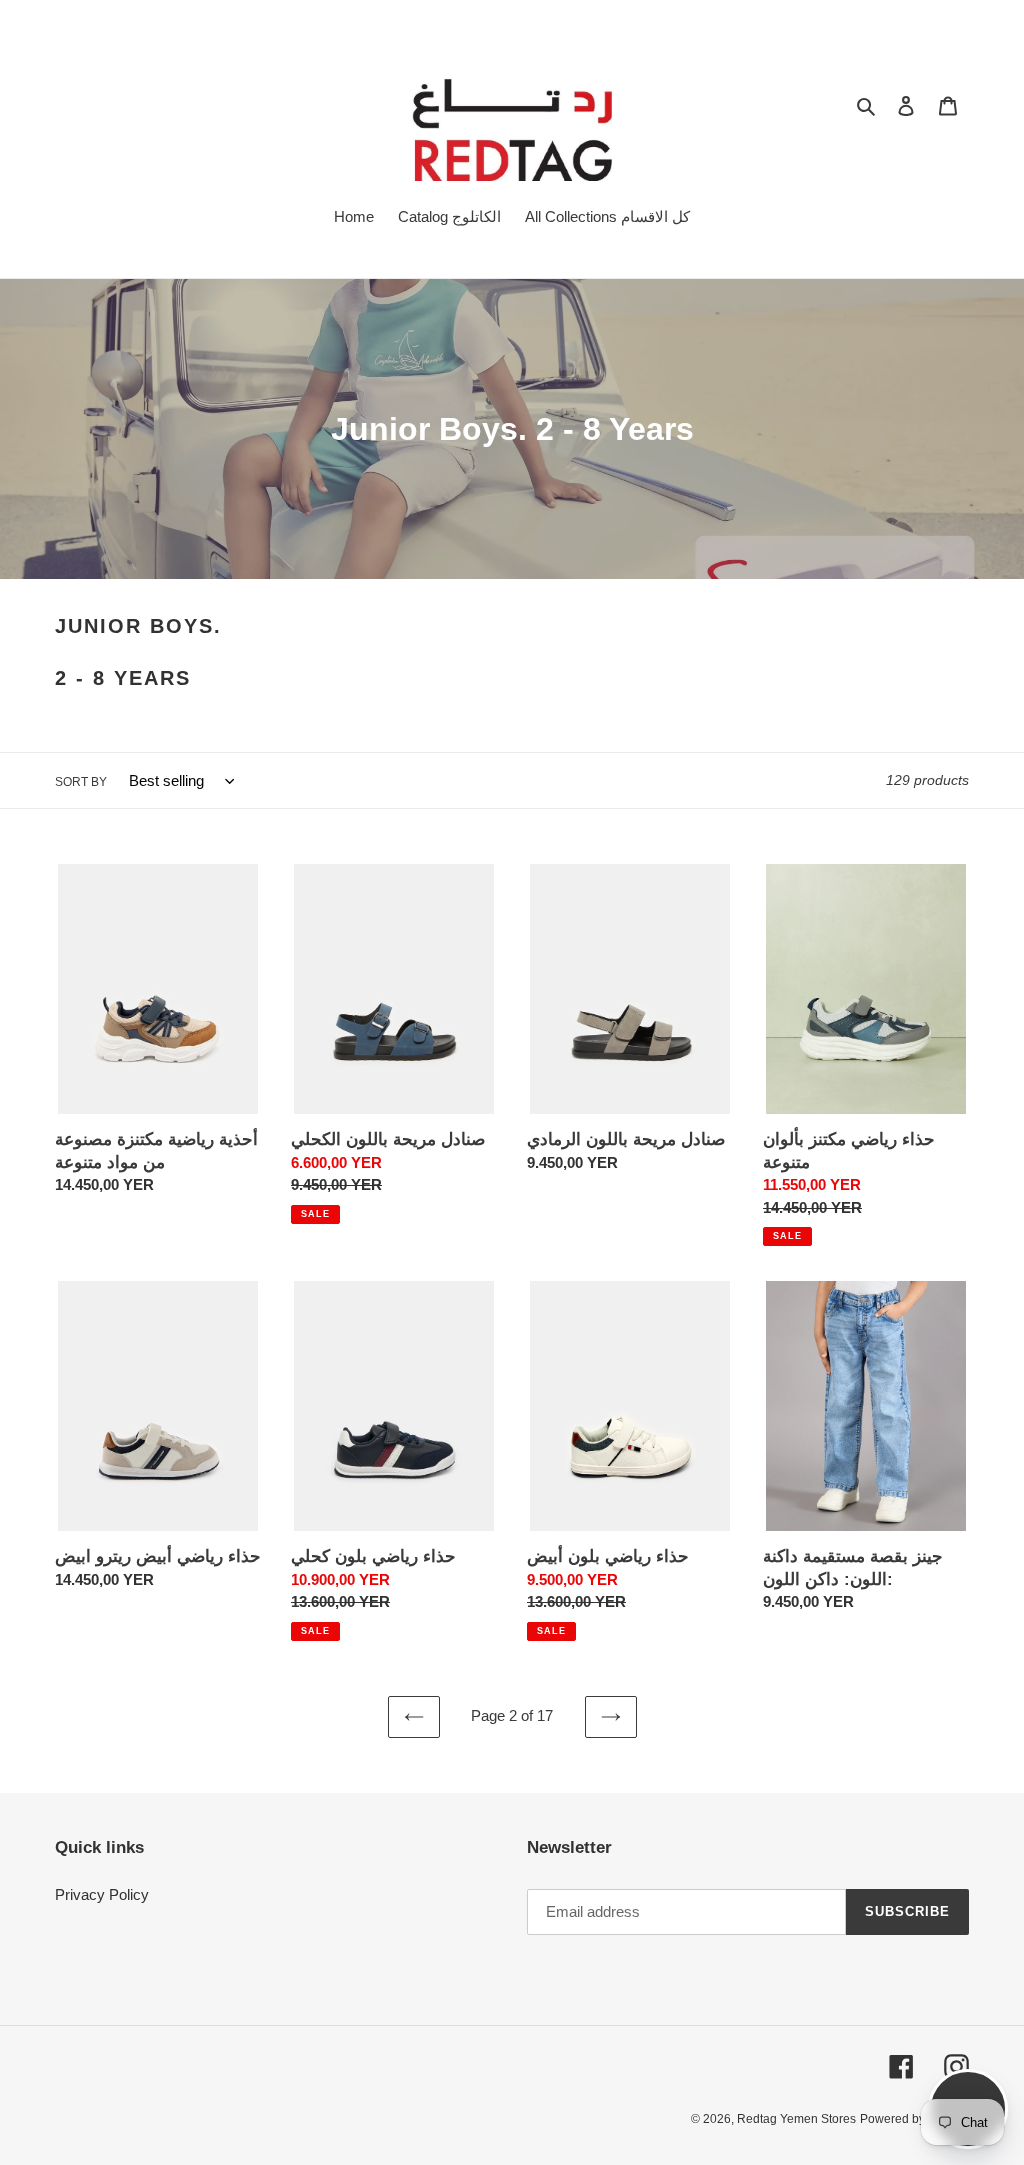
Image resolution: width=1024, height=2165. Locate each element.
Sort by (81, 782)
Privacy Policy (102, 1894)
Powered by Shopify (914, 2119)
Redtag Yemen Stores (796, 2119)
